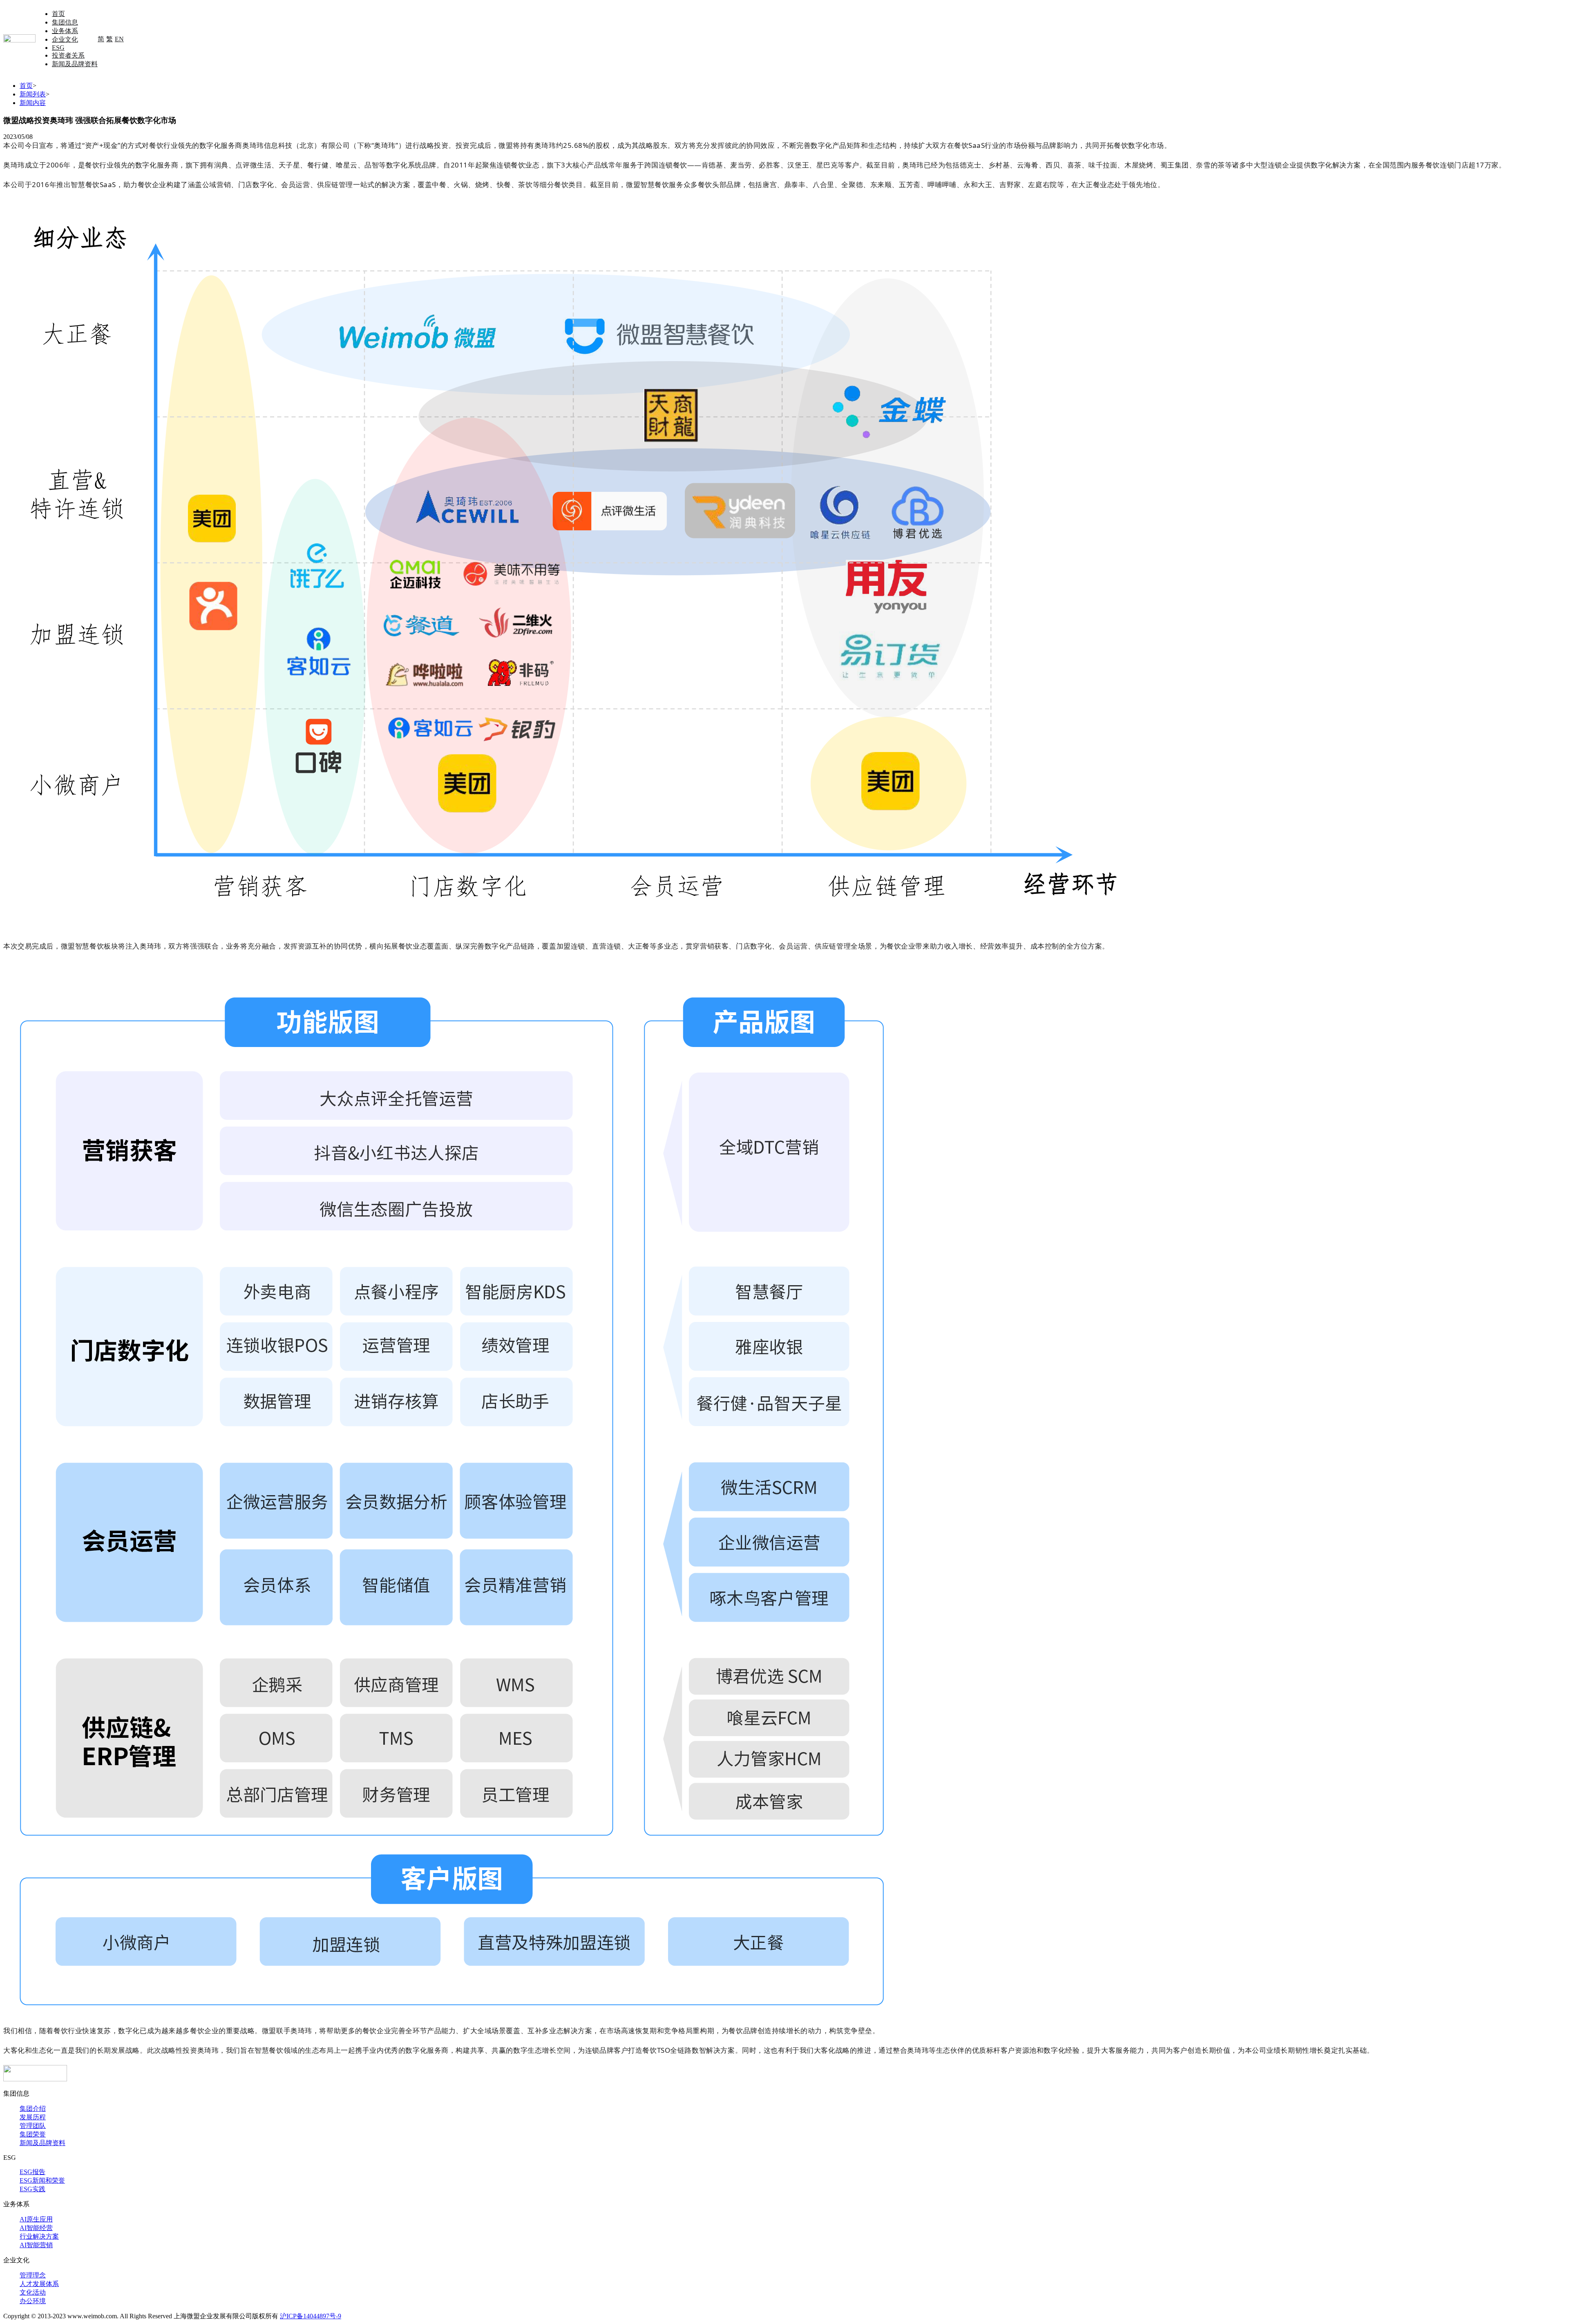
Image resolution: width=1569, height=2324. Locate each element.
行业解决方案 (39, 2236)
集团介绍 (33, 2109)
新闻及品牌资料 (75, 64)
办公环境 (33, 2301)
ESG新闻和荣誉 (42, 2180)
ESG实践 (32, 2189)
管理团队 (33, 2126)
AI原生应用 (36, 2219)
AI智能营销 (36, 2245)
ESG (58, 48)
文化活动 (33, 2292)
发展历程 (33, 2117)
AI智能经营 (36, 2228)
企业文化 (65, 39)
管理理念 (33, 2275)
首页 (58, 14)
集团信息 (65, 22)
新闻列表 (33, 94)
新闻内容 (33, 103)
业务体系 (65, 31)
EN (119, 39)
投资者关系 (68, 55)
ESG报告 (32, 2172)
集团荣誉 (33, 2134)
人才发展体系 (39, 2284)
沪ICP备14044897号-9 (311, 2316)
